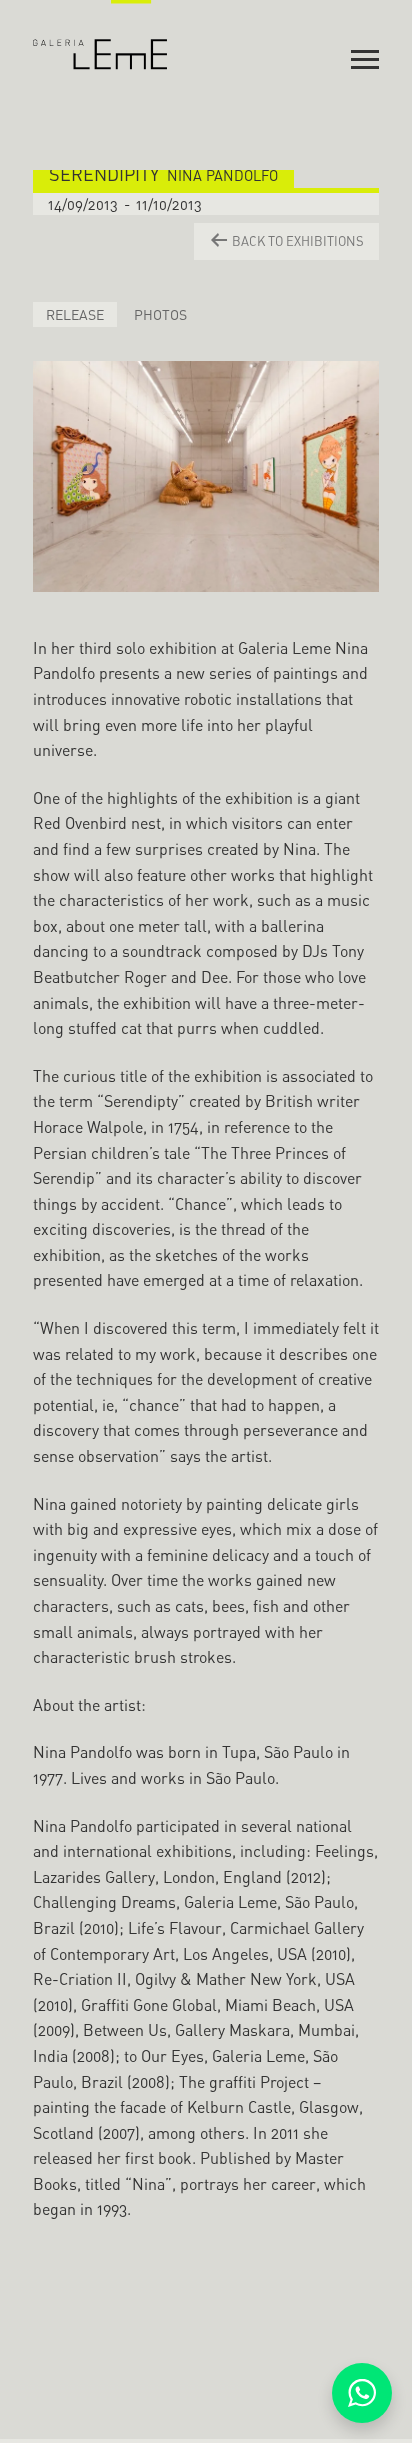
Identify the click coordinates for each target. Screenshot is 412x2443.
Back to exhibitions (296, 241)
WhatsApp (362, 2393)
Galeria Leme (100, 35)
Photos (160, 314)
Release (75, 314)
